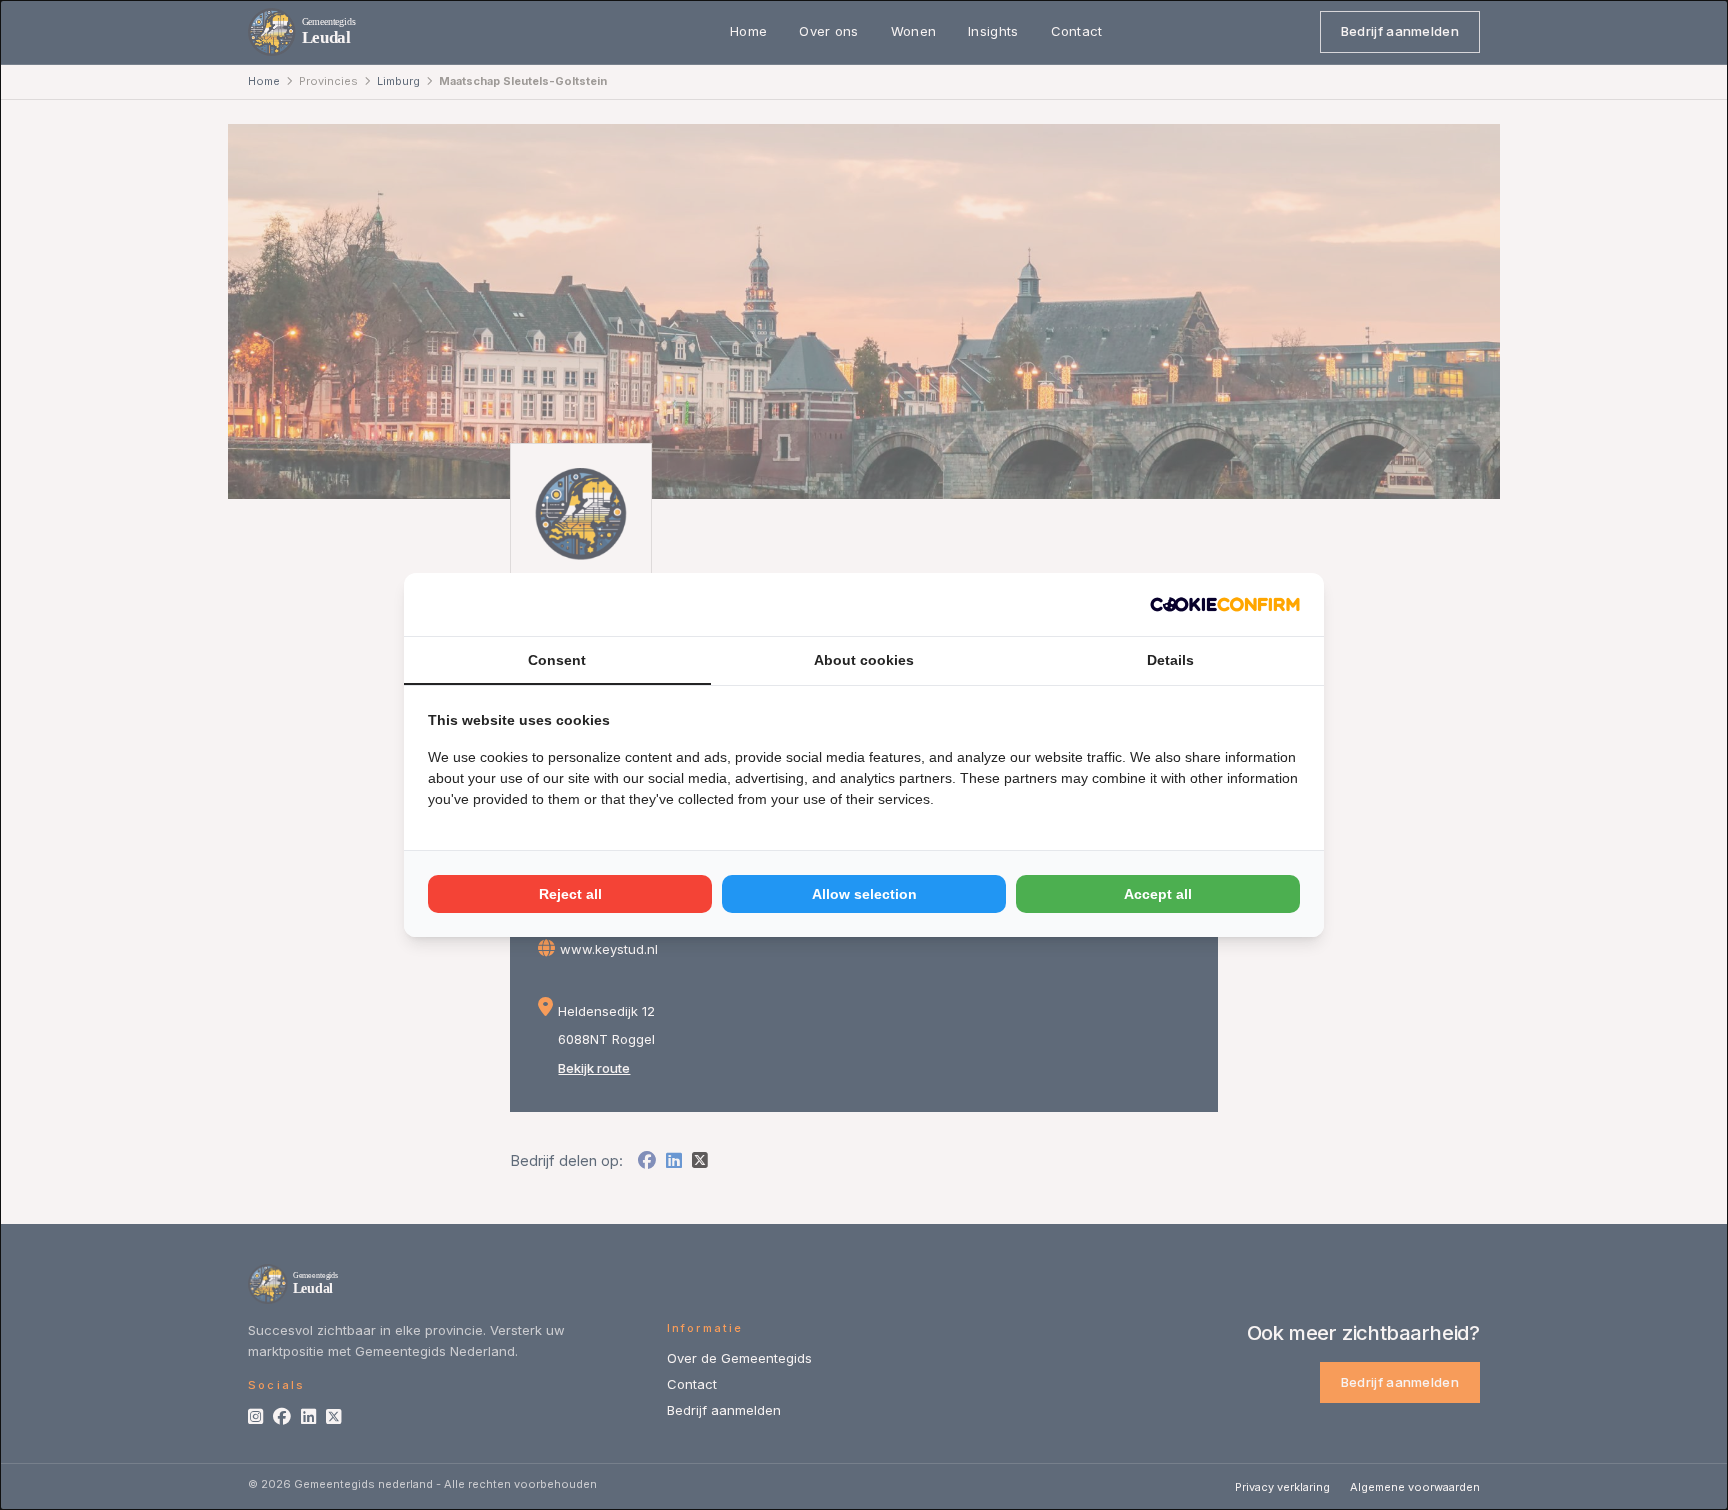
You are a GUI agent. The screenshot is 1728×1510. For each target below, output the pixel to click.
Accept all (1158, 894)
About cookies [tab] (864, 660)
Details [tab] (1170, 660)
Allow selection (864, 894)
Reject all (570, 894)
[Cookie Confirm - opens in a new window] (1225, 604)
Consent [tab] (557, 660)
